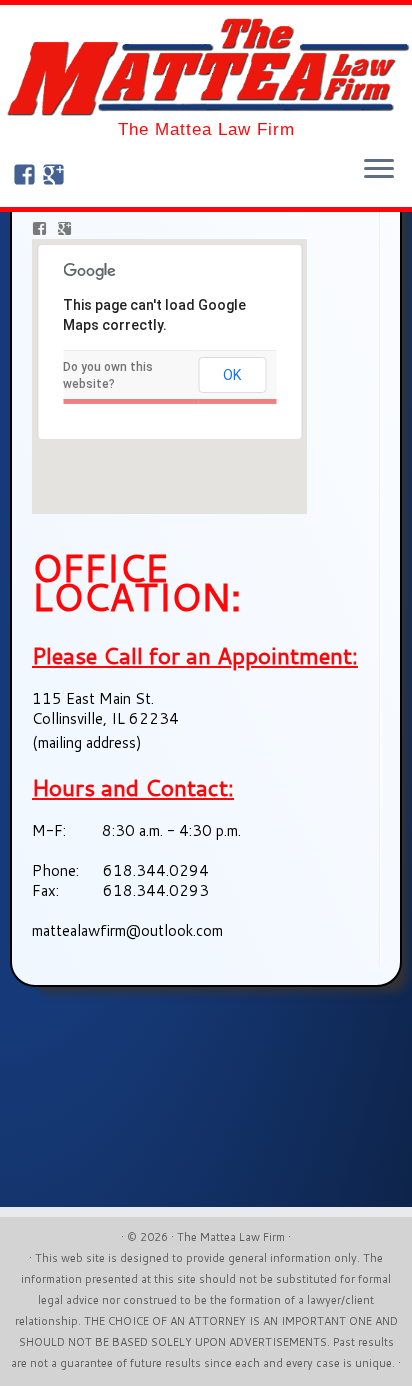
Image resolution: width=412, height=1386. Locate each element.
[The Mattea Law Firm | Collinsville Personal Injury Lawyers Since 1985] (206, 67)
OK (232, 375)
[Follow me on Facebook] (27, 177)
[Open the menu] (379, 171)
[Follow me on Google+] (56, 177)
